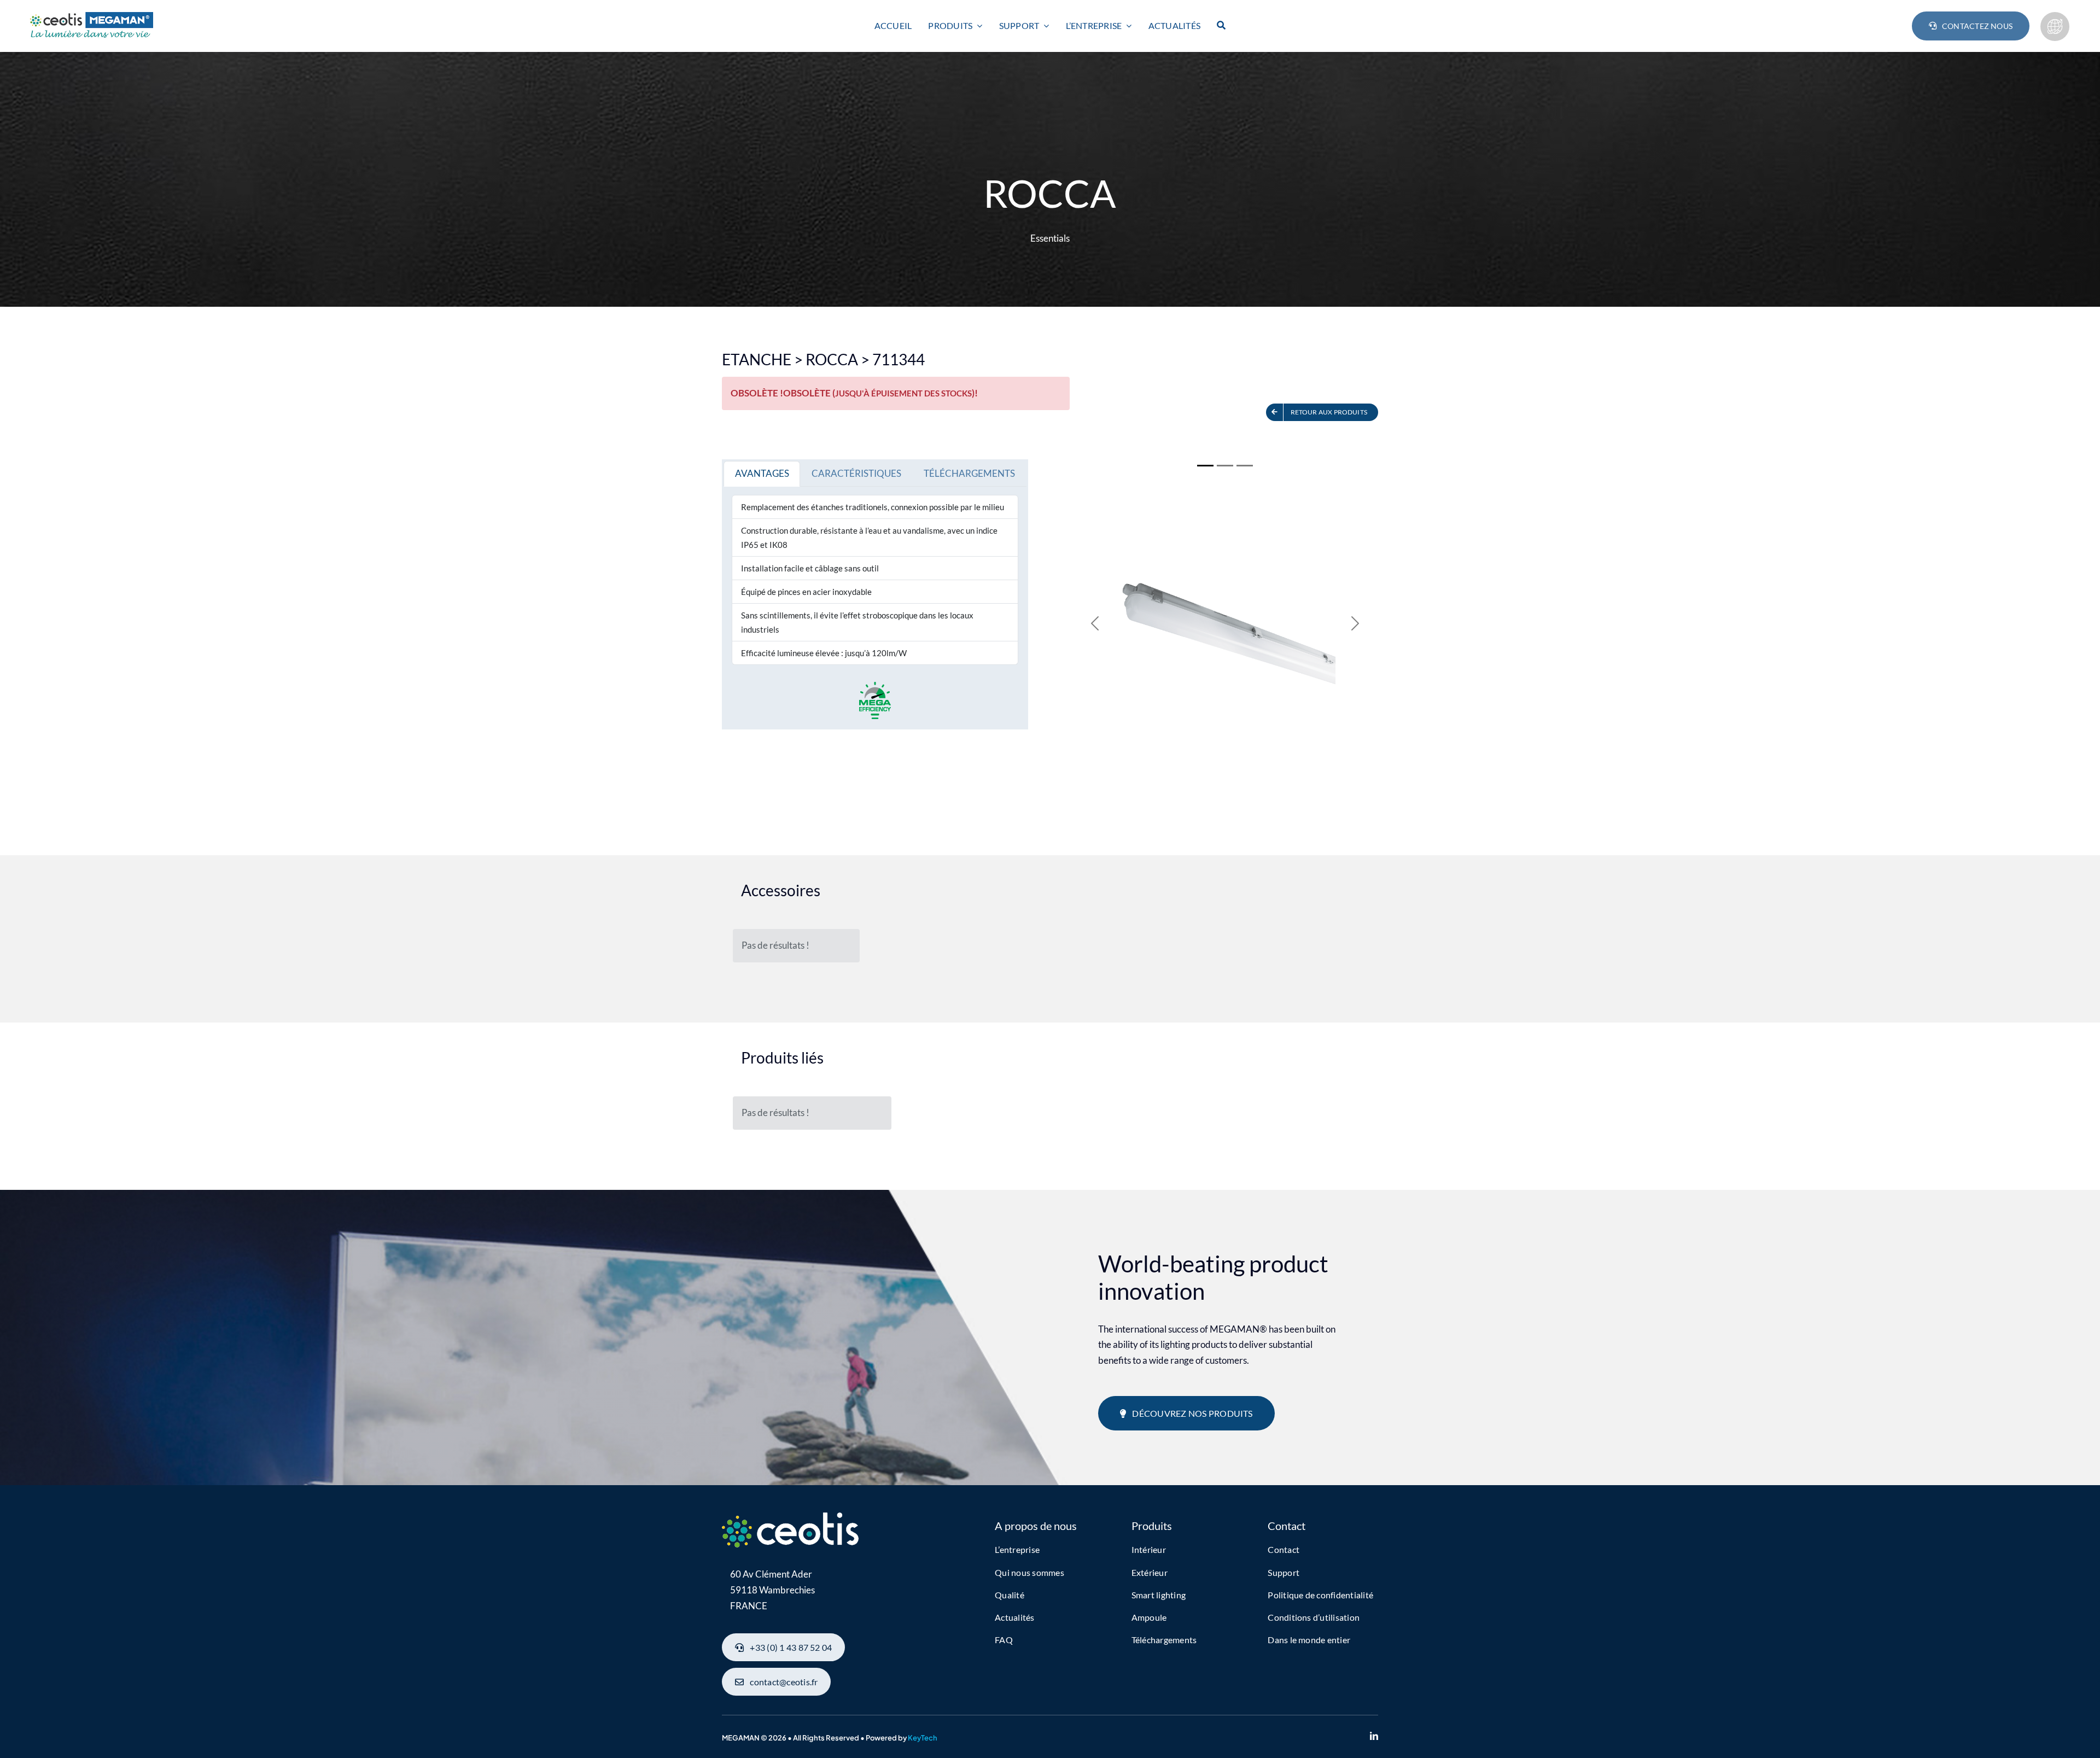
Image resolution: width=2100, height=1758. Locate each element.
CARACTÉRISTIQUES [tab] (856, 473)
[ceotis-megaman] (90, 17)
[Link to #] (2055, 27)
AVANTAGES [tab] (762, 473)
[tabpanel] (875, 580)
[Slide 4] (1225, 466)
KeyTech (923, 1738)
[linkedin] (1374, 1736)
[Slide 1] (1205, 466)
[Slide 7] (1245, 466)
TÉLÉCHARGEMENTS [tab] (969, 473)
